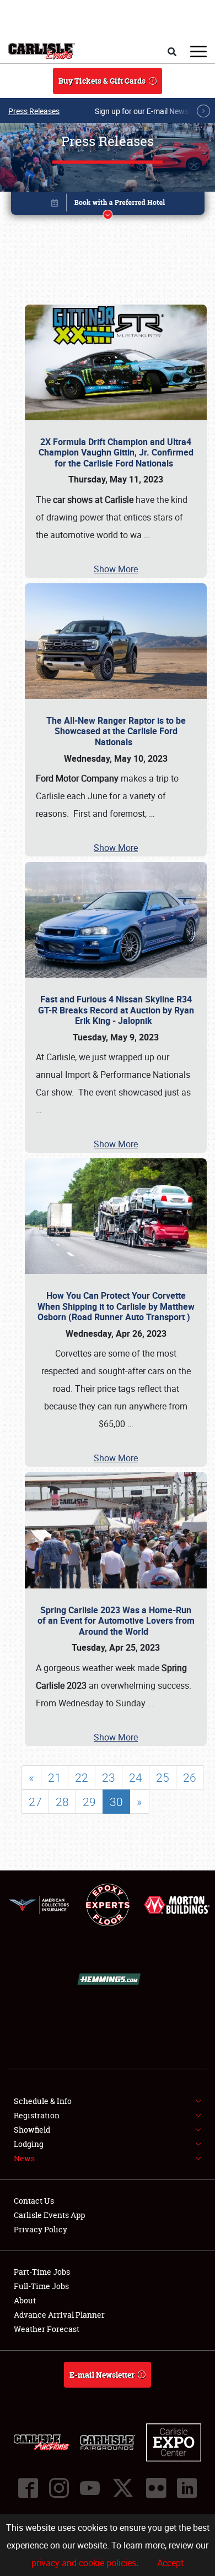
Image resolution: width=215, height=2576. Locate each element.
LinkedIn (187, 2488)
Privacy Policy (41, 2229)
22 (82, 1777)
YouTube (90, 2488)
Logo (42, 51)
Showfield (32, 2130)
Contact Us (34, 2201)
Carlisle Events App (49, 2215)
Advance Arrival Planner (59, 2315)
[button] (108, 205)
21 (55, 1777)
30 (116, 1802)
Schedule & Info (43, 2101)
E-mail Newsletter (102, 2375)
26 (190, 1777)
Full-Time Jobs (41, 2286)
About (25, 2300)
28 (62, 1802)
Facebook (28, 2488)
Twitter (123, 2488)
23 (109, 1777)
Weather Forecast (47, 2329)
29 (89, 1802)
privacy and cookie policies (84, 2563)
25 (163, 1777)
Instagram (59, 2488)
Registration (37, 2115)
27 (35, 1802)
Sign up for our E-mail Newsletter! (152, 111)
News (24, 2158)
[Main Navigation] (198, 51)
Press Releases (34, 111)
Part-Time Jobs (42, 2272)
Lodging (29, 2144)
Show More (116, 569)
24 (136, 1777)
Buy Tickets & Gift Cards (102, 81)
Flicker (156, 2488)
